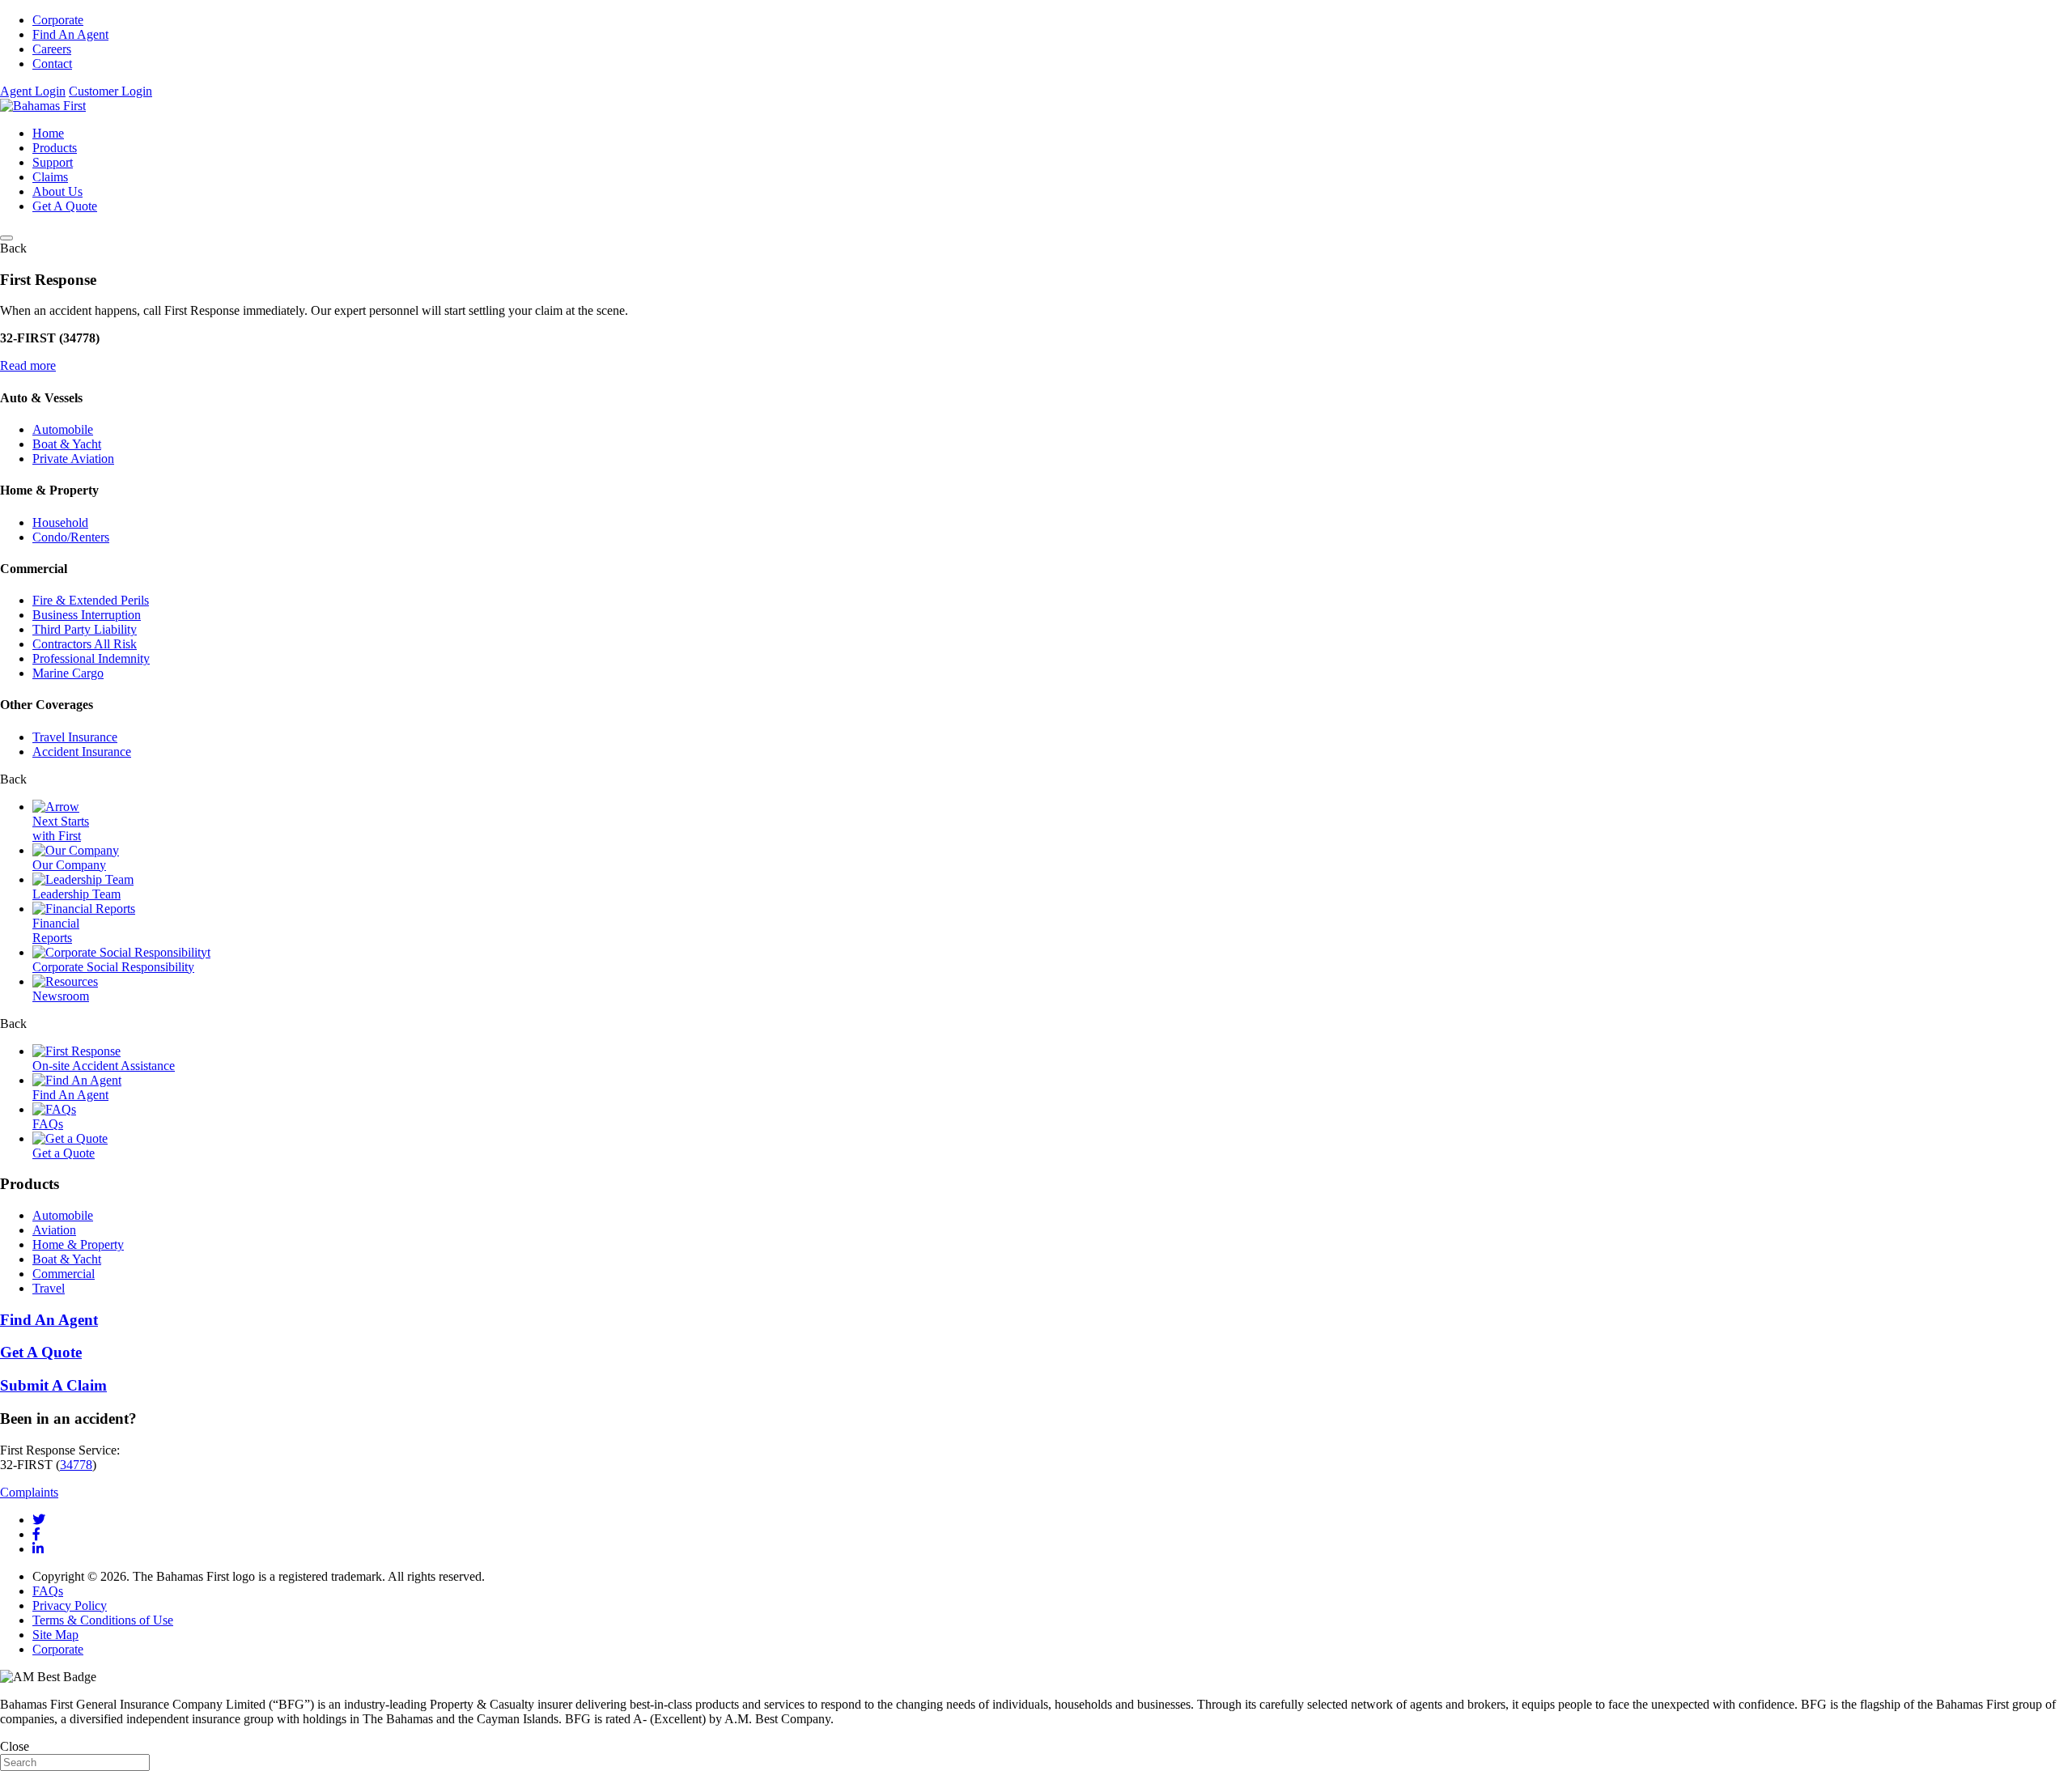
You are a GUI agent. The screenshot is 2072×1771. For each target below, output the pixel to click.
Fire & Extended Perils (91, 600)
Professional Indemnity (91, 658)
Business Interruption (87, 615)
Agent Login (33, 91)
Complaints (29, 1492)
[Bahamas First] (43, 106)
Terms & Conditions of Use (103, 1620)
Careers (52, 49)
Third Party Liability (85, 629)
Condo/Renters (71, 537)
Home (48, 133)
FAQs (48, 1591)
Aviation (54, 1230)
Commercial (64, 1274)
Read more (28, 365)
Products (55, 148)
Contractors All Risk (85, 644)
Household (60, 522)
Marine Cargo (68, 673)
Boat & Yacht (67, 444)
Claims (50, 177)
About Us (57, 191)
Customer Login (110, 91)
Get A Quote (65, 206)
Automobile (63, 429)
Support (53, 162)
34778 (76, 1465)
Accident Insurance (82, 752)
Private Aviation (73, 459)
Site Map (55, 1635)
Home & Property (78, 1244)
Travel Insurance (75, 737)
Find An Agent (70, 34)
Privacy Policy (70, 1605)
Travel (49, 1288)
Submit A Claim (53, 1385)
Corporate (58, 20)
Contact (52, 64)
